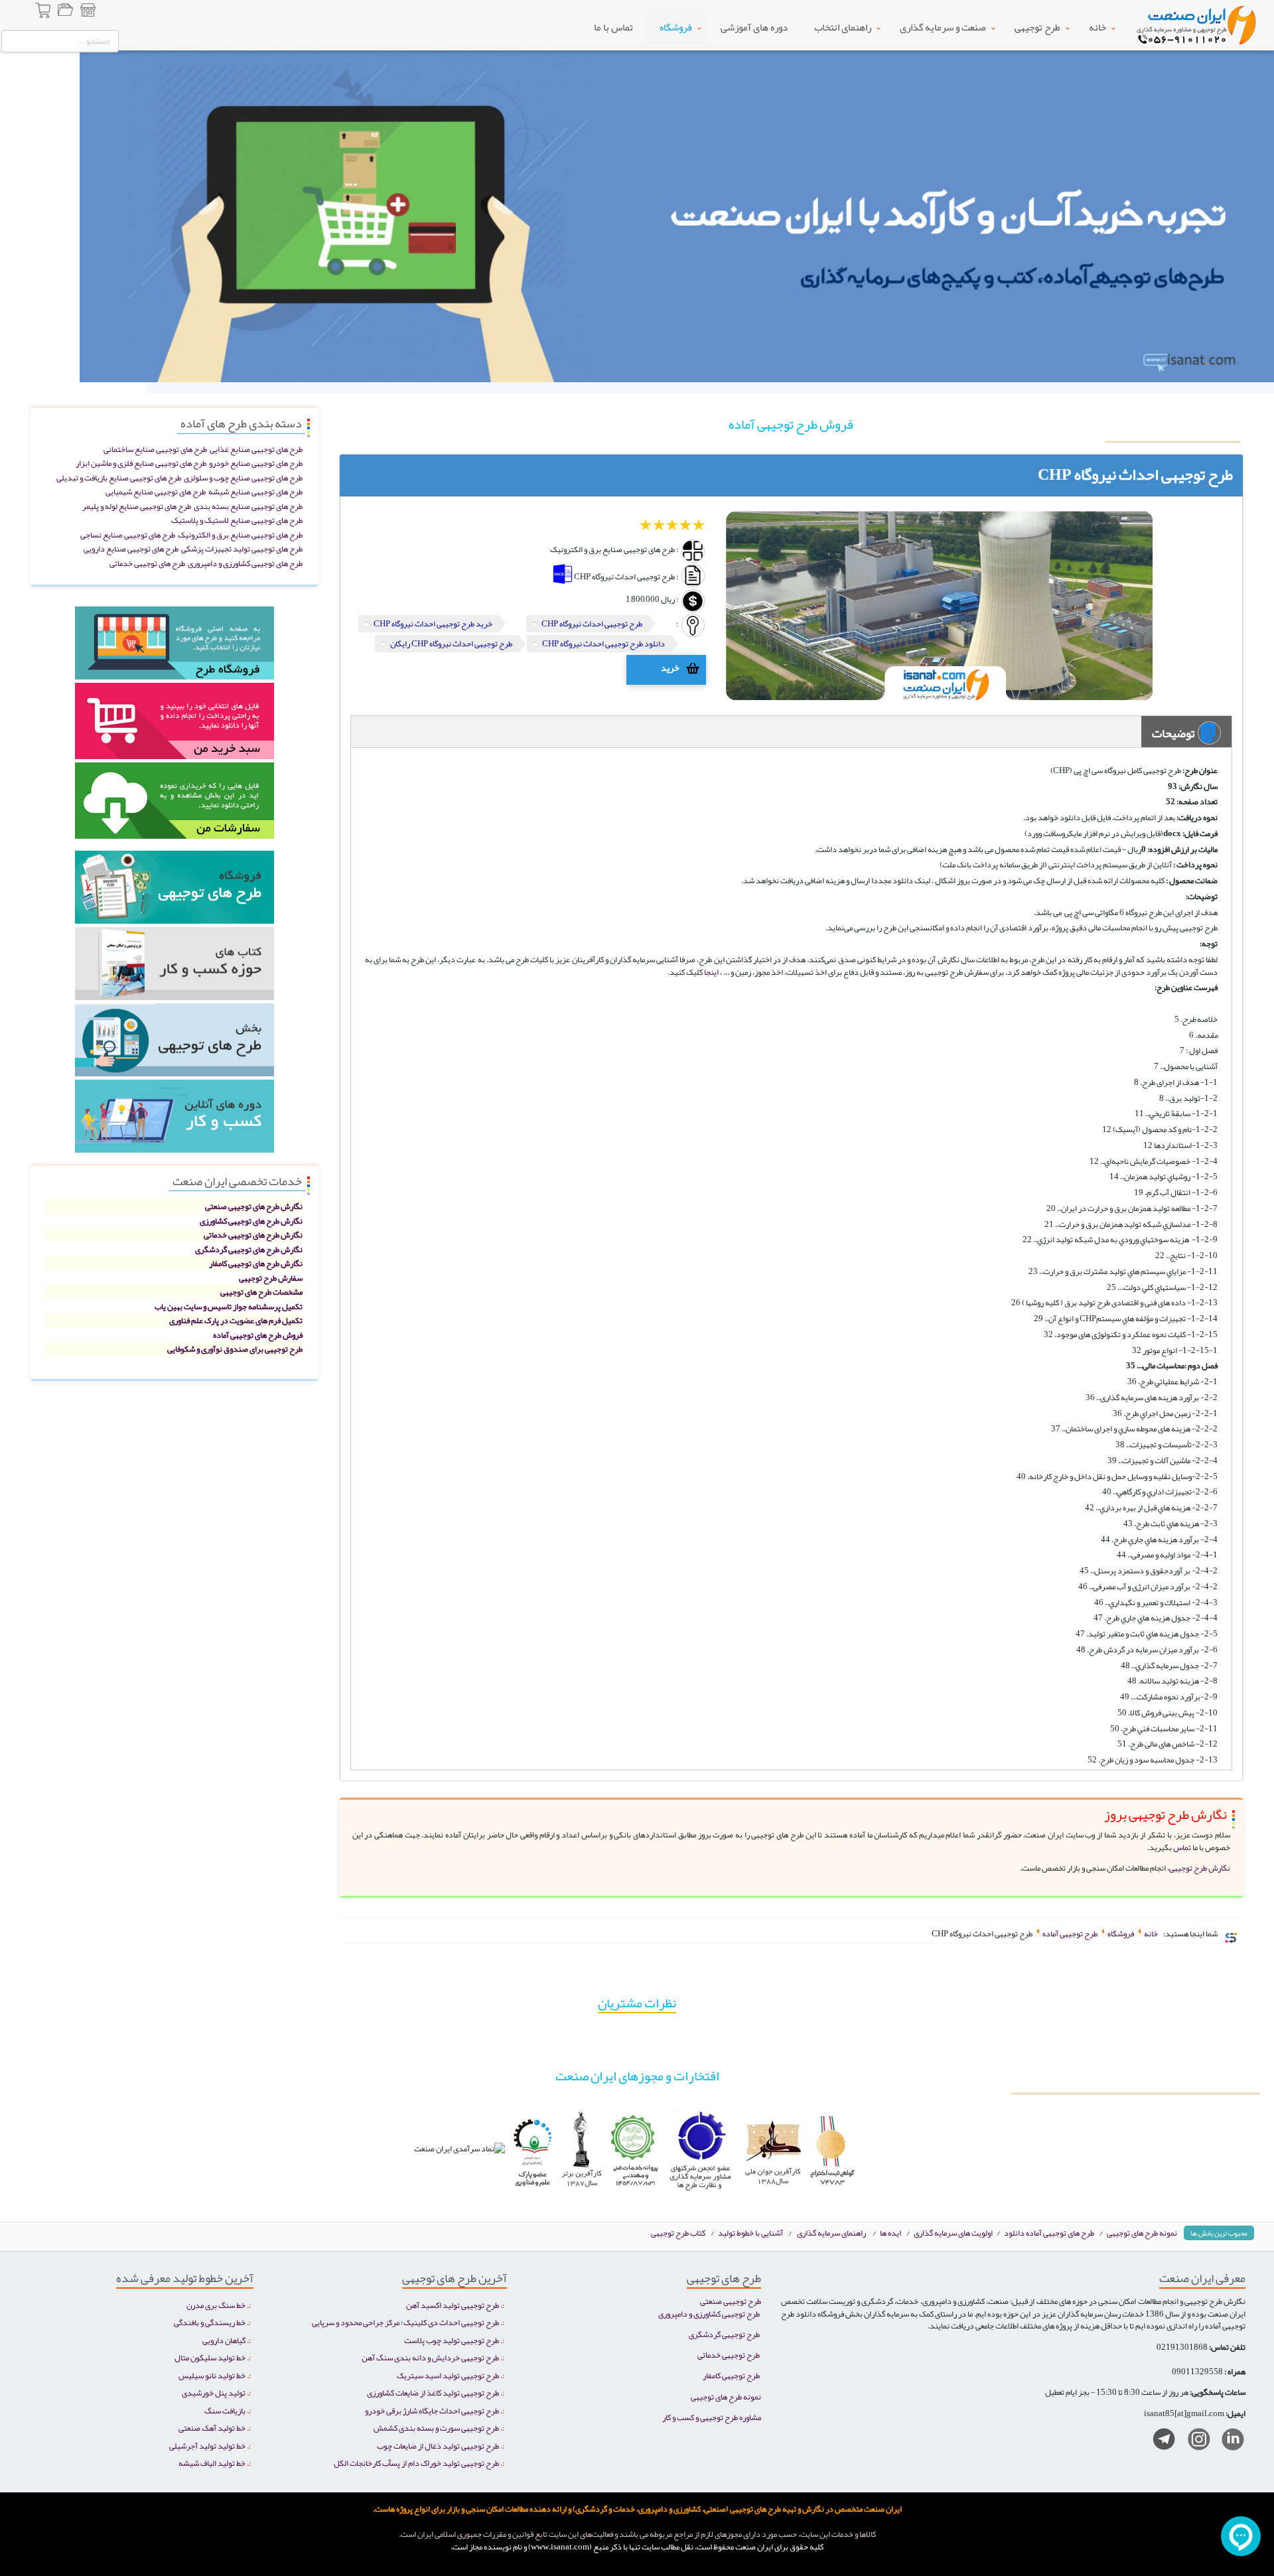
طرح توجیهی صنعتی (731, 2301)
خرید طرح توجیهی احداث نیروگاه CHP (433, 623)
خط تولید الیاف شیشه (212, 2463)
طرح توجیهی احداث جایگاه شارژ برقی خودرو (432, 2410)
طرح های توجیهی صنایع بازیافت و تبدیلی (119, 477)
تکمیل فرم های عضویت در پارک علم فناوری (236, 1320)
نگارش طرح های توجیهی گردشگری (249, 1249)
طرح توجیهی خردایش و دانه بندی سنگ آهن (430, 2357)
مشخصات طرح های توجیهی (261, 1292)
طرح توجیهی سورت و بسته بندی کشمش (436, 2428)
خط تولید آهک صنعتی (212, 2428)
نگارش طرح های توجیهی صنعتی (254, 1206)
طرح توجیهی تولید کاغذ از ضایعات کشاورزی (433, 2393)
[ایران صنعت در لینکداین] (1228, 2442)
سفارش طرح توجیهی (271, 1278)
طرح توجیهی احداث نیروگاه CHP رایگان (451, 643)
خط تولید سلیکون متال (210, 2357)
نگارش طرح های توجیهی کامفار (256, 1263)
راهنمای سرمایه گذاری (831, 2233)
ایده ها (890, 2233)
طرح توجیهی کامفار (731, 2375)
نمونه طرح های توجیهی (1142, 2233)
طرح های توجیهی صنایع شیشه (255, 491)
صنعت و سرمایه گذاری (943, 27)
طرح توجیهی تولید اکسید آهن (453, 2305)
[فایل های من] (65, 12)
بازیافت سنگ (225, 2410)
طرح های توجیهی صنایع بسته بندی (248, 506)
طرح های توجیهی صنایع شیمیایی (156, 491)
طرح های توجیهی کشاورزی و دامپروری (245, 563)
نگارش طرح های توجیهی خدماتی (253, 1235)
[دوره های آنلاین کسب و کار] (175, 1120)
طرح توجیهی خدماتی (729, 2355)
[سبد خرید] (44, 12)
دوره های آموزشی (754, 27)
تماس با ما (613, 27)
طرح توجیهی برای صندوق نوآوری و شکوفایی (235, 1349)
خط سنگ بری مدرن (216, 2305)
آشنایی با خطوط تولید (750, 2233)
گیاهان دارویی (224, 2340)
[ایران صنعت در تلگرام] (1159, 2442)
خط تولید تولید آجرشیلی (207, 2446)
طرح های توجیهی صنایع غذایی (256, 449)
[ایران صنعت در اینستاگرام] (1194, 2442)
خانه (1097, 27)
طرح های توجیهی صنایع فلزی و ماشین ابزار (141, 463)
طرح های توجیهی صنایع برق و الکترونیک (240, 535)
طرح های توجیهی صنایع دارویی (131, 548)
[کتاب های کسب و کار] (175, 967)
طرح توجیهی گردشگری (724, 2334)
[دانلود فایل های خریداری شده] (175, 805)
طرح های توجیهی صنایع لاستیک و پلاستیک (237, 520)
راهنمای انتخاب (843, 27)
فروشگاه (676, 27)
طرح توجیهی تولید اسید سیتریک (448, 2375)
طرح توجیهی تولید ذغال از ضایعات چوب (438, 2446)
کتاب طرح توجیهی (679, 2233)
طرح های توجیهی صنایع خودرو (256, 463)
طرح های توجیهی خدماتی (147, 563)
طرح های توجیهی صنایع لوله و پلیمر (137, 506)
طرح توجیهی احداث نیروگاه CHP (592, 623)
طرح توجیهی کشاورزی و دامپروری (709, 2314)
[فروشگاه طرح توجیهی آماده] (175, 647)
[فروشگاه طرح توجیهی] (88, 12)
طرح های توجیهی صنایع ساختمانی (155, 449)
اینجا (711, 972)
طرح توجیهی (1037, 27)
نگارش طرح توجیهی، (1199, 1868)
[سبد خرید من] (175, 725)
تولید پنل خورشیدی (214, 2393)
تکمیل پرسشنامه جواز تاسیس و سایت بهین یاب (229, 1306)
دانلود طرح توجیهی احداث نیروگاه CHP (603, 643)
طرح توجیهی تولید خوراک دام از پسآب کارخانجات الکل (416, 2463)
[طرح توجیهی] (175, 1043)
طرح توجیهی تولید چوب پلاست (452, 2340)
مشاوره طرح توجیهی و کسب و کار (712, 2417)
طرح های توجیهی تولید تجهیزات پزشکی (242, 548)
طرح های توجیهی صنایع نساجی (128, 535)
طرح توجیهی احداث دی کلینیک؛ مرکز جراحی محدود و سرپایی (405, 2322)
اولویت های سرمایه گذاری (954, 2233)
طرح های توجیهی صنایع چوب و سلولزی (243, 477)
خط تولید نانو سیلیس (212, 2375)
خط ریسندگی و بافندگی (210, 2322)
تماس (1181, 1847)
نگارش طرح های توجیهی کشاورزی (251, 1221)
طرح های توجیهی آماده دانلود (1049, 2233)
